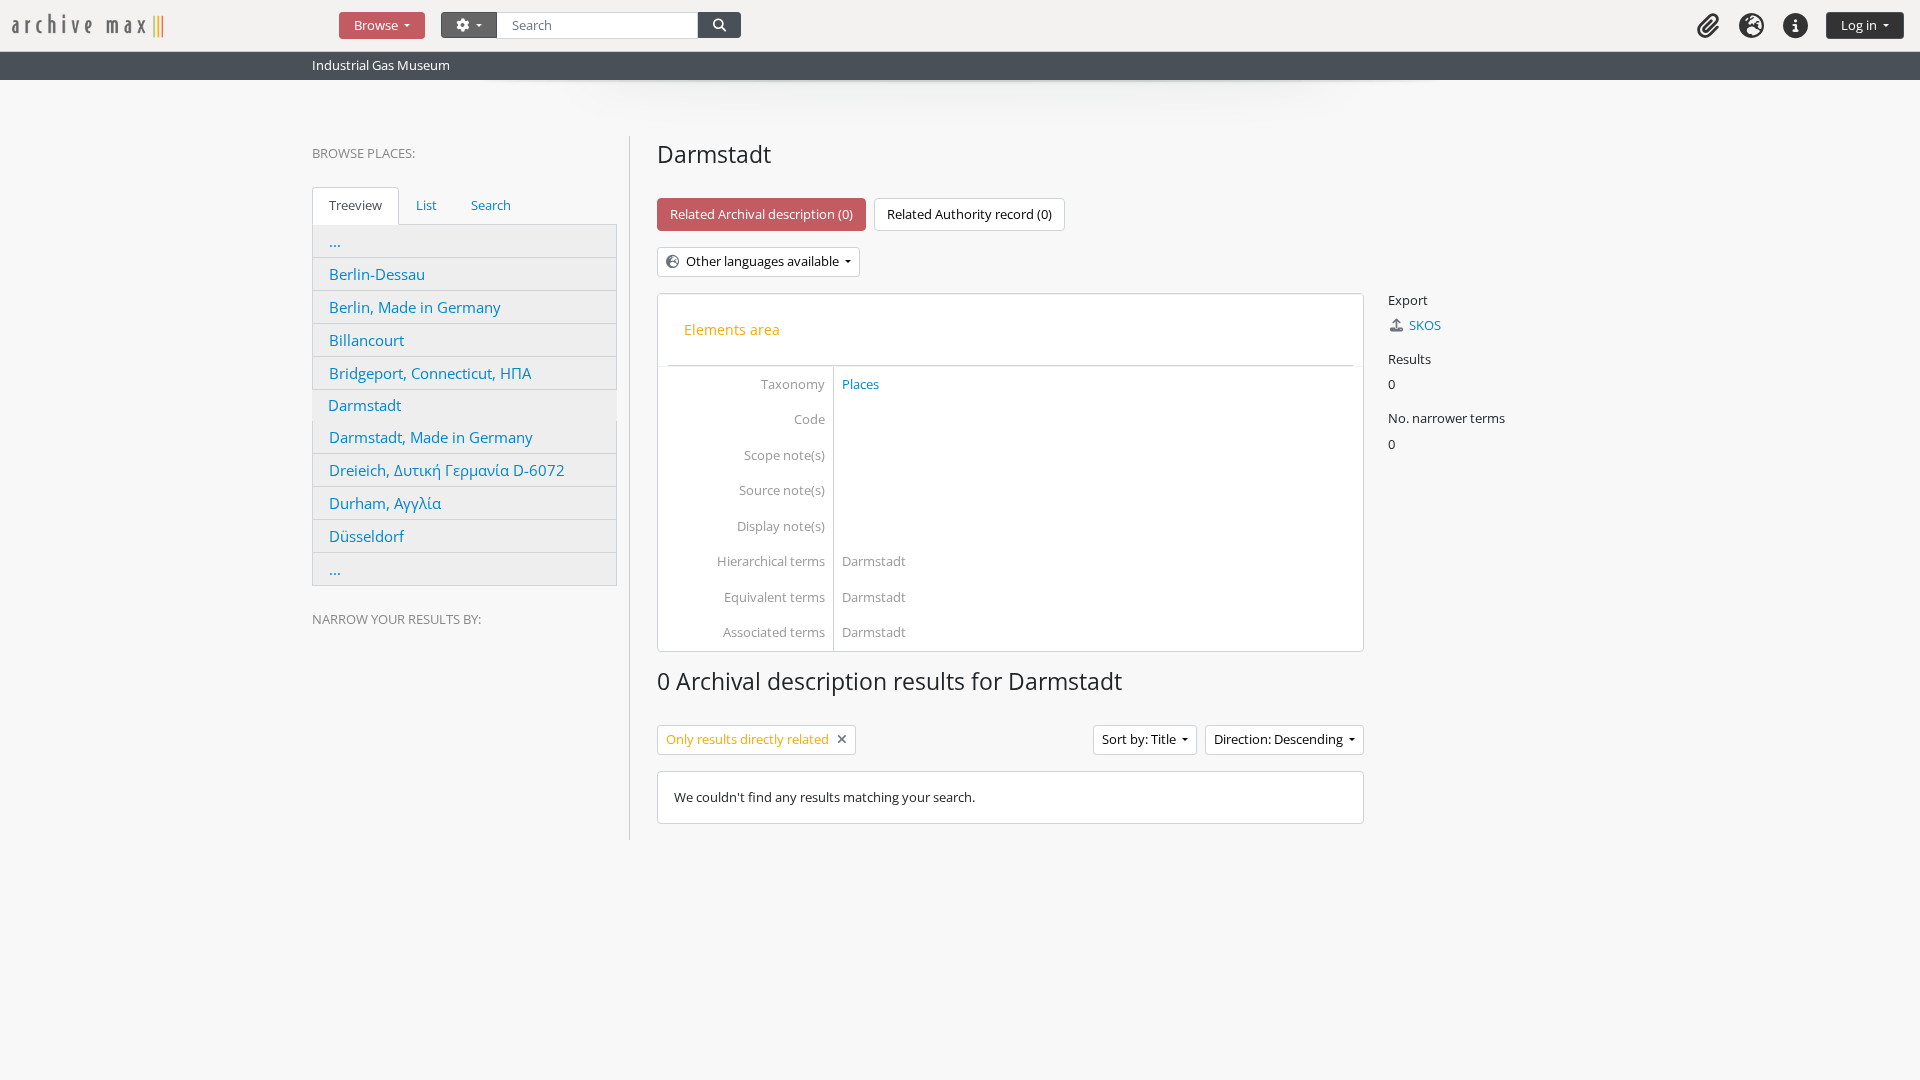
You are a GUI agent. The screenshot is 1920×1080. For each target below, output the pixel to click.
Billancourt (366, 340)
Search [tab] (491, 205)
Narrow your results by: (396, 619)
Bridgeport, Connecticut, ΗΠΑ (430, 373)
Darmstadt (364, 405)
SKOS (1424, 325)
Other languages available (762, 261)
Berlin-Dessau (377, 274)
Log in (1860, 25)
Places (860, 384)
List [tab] (426, 205)
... (335, 241)
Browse (377, 25)
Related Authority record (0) (969, 214)
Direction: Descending (1280, 739)
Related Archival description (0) (761, 214)
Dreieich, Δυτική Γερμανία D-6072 (447, 470)
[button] (1708, 25)
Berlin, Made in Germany (415, 307)
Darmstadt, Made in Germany (431, 437)
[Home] (175, 25)
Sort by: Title (1140, 739)
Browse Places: (363, 153)
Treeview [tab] (355, 205)
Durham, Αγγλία (385, 503)
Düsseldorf (366, 536)
